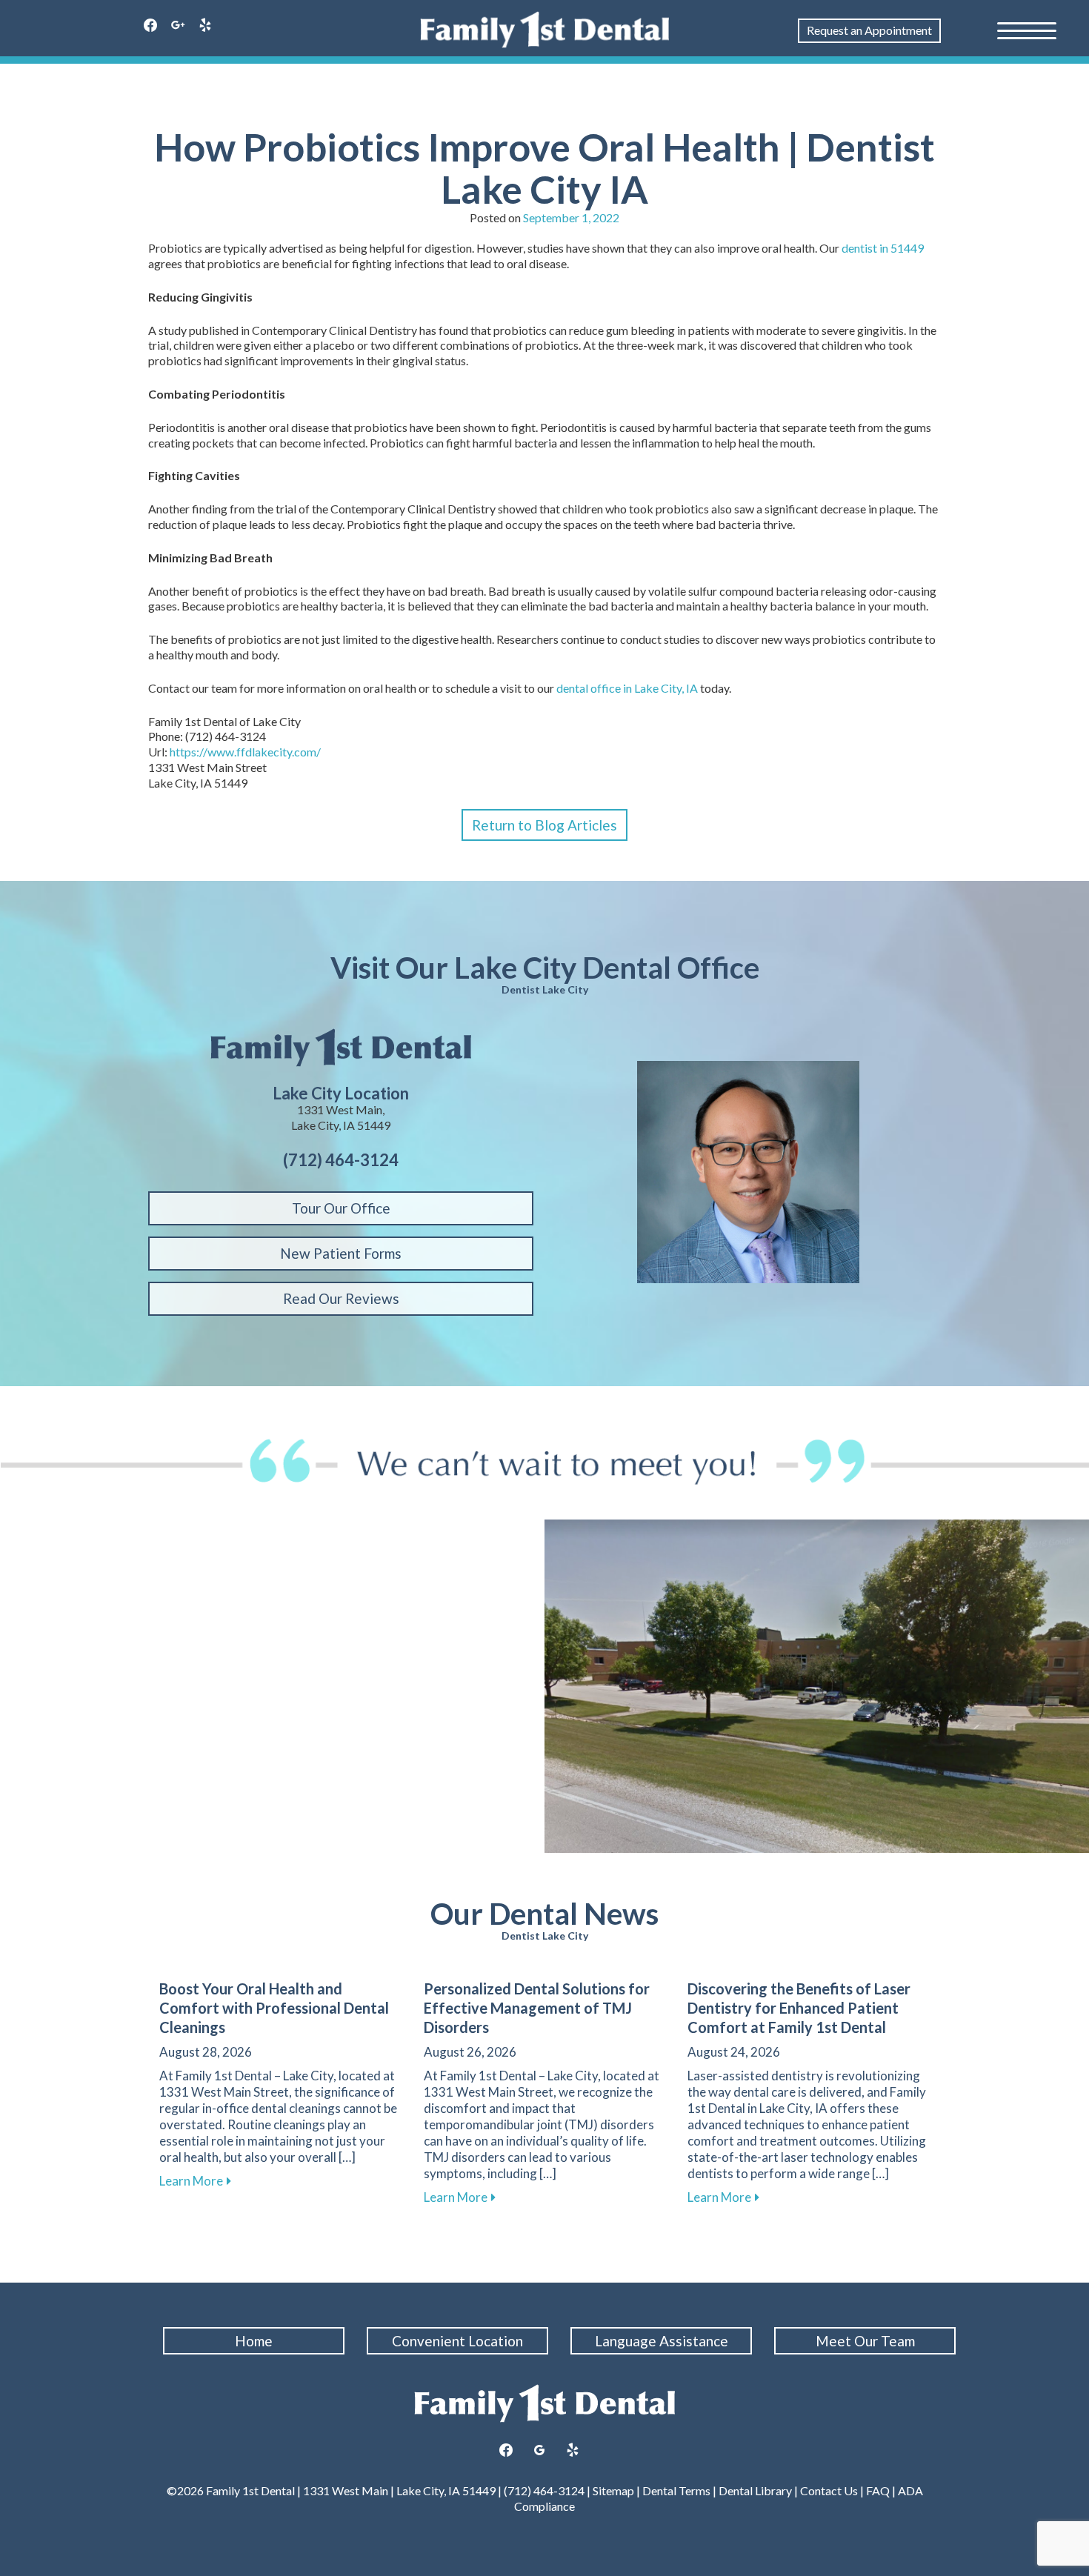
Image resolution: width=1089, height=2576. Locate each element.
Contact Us (829, 2490)
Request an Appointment (869, 30)
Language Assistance (662, 2341)
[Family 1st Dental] (545, 30)
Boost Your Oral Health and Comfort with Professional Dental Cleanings (274, 2008)
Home (254, 2341)
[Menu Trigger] (1027, 30)
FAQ (878, 2490)
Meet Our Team (865, 2341)
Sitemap (613, 2490)
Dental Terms (676, 2490)
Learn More (195, 2181)
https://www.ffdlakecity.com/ (245, 752)
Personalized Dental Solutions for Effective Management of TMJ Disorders (537, 2008)
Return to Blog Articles (544, 825)
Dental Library (755, 2490)
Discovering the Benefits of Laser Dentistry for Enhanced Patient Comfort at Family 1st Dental (799, 2008)
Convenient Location (457, 2341)
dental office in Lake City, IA (627, 688)
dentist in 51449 (883, 248)
